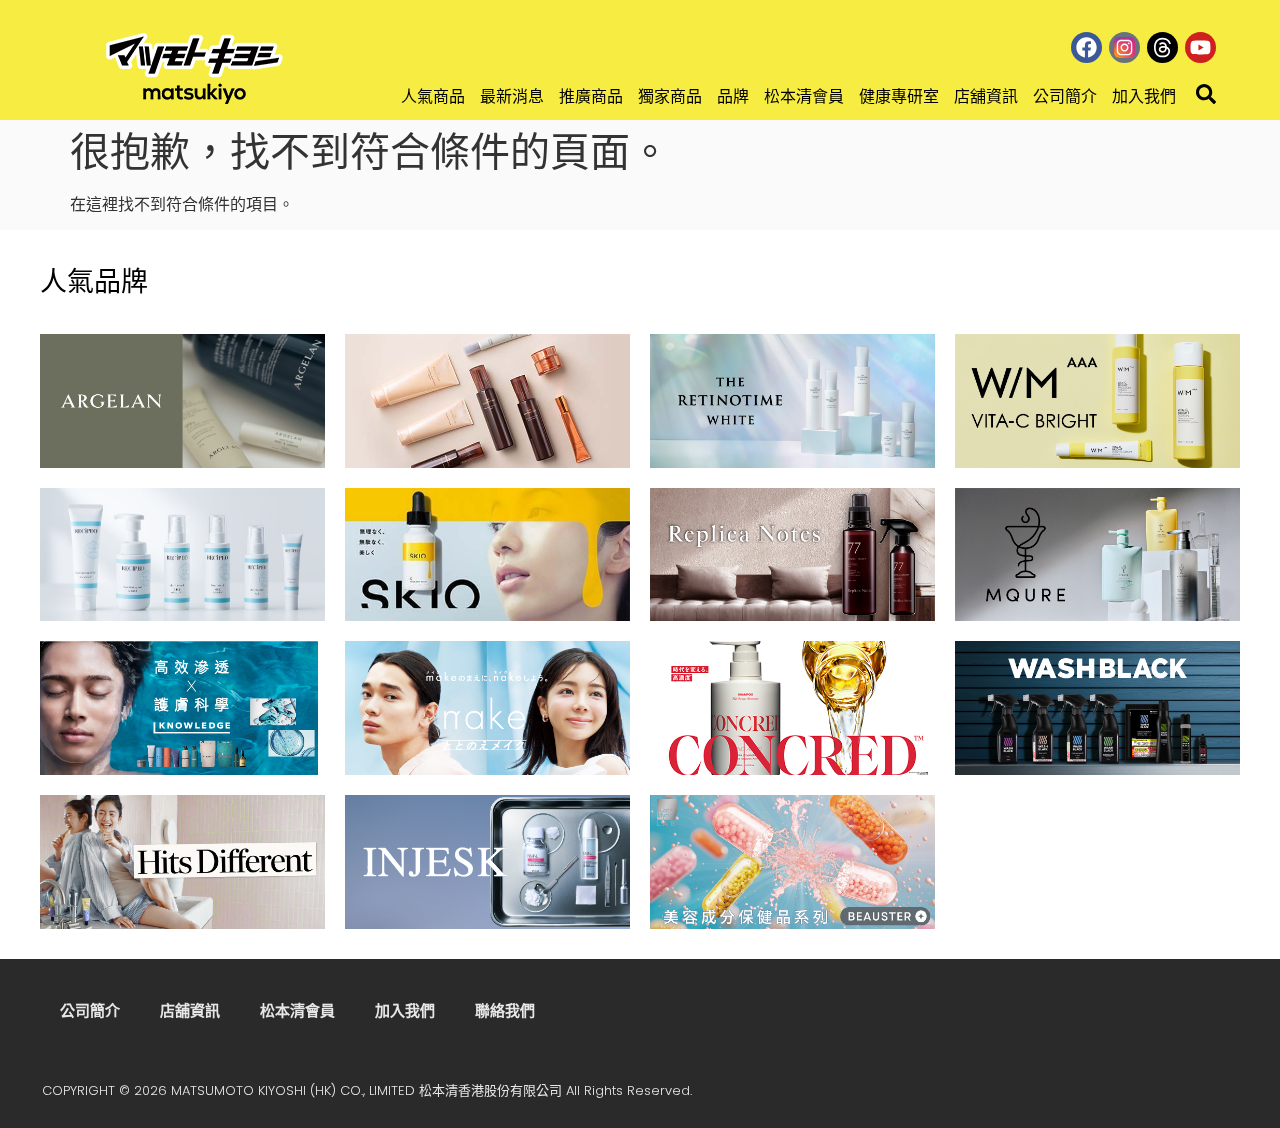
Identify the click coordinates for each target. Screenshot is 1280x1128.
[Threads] (1162, 47)
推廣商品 (591, 96)
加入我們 (1144, 96)
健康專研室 (899, 96)
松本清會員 (804, 96)
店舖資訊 (986, 96)
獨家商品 (670, 96)
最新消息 (512, 96)
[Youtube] (1200, 47)
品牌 (733, 96)
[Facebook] (1086, 47)
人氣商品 (433, 96)
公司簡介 (1065, 96)
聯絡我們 (505, 1010)
